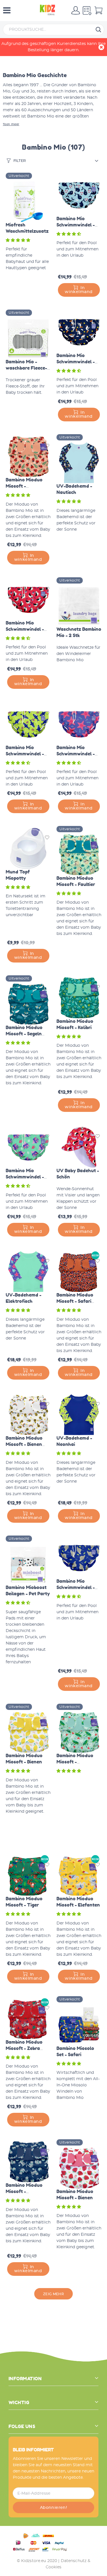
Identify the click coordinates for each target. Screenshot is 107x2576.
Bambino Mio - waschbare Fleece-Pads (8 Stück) (26, 368)
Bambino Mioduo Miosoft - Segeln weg (24, 1034)
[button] (19, 240)
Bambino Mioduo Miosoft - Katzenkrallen (24, 2191)
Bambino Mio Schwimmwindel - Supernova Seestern (79, 754)
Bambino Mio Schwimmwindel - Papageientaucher (26, 629)
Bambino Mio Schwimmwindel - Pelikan (76, 362)
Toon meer (11, 124)
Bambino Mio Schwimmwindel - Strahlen (76, 1587)
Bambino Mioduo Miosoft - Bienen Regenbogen (24, 1444)
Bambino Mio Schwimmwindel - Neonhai (25, 754)
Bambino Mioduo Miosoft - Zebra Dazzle (24, 2048)
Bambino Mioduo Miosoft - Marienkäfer (24, 486)
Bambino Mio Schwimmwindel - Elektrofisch (25, 1177)
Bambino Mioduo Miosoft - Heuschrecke (75, 1762)
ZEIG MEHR (53, 2294)
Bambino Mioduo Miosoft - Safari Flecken (75, 1301)
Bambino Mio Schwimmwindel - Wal (76, 225)
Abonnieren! (54, 2508)
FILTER (20, 161)
